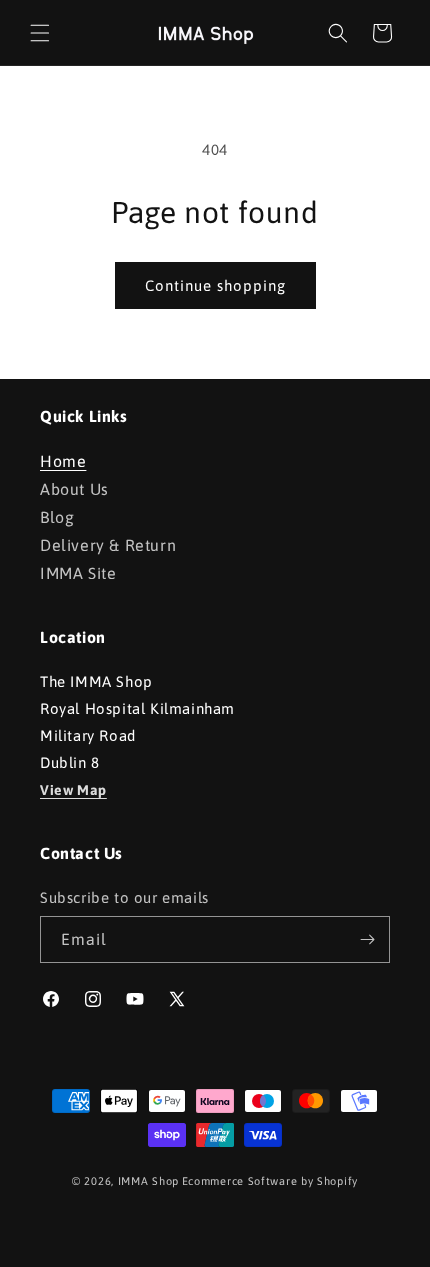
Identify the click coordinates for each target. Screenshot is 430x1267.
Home (63, 461)
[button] (40, 33)
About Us (74, 489)
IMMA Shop (148, 1181)
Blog (57, 517)
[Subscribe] (367, 939)
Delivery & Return (108, 545)
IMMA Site (78, 573)
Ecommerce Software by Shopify (270, 1181)
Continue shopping (215, 285)
